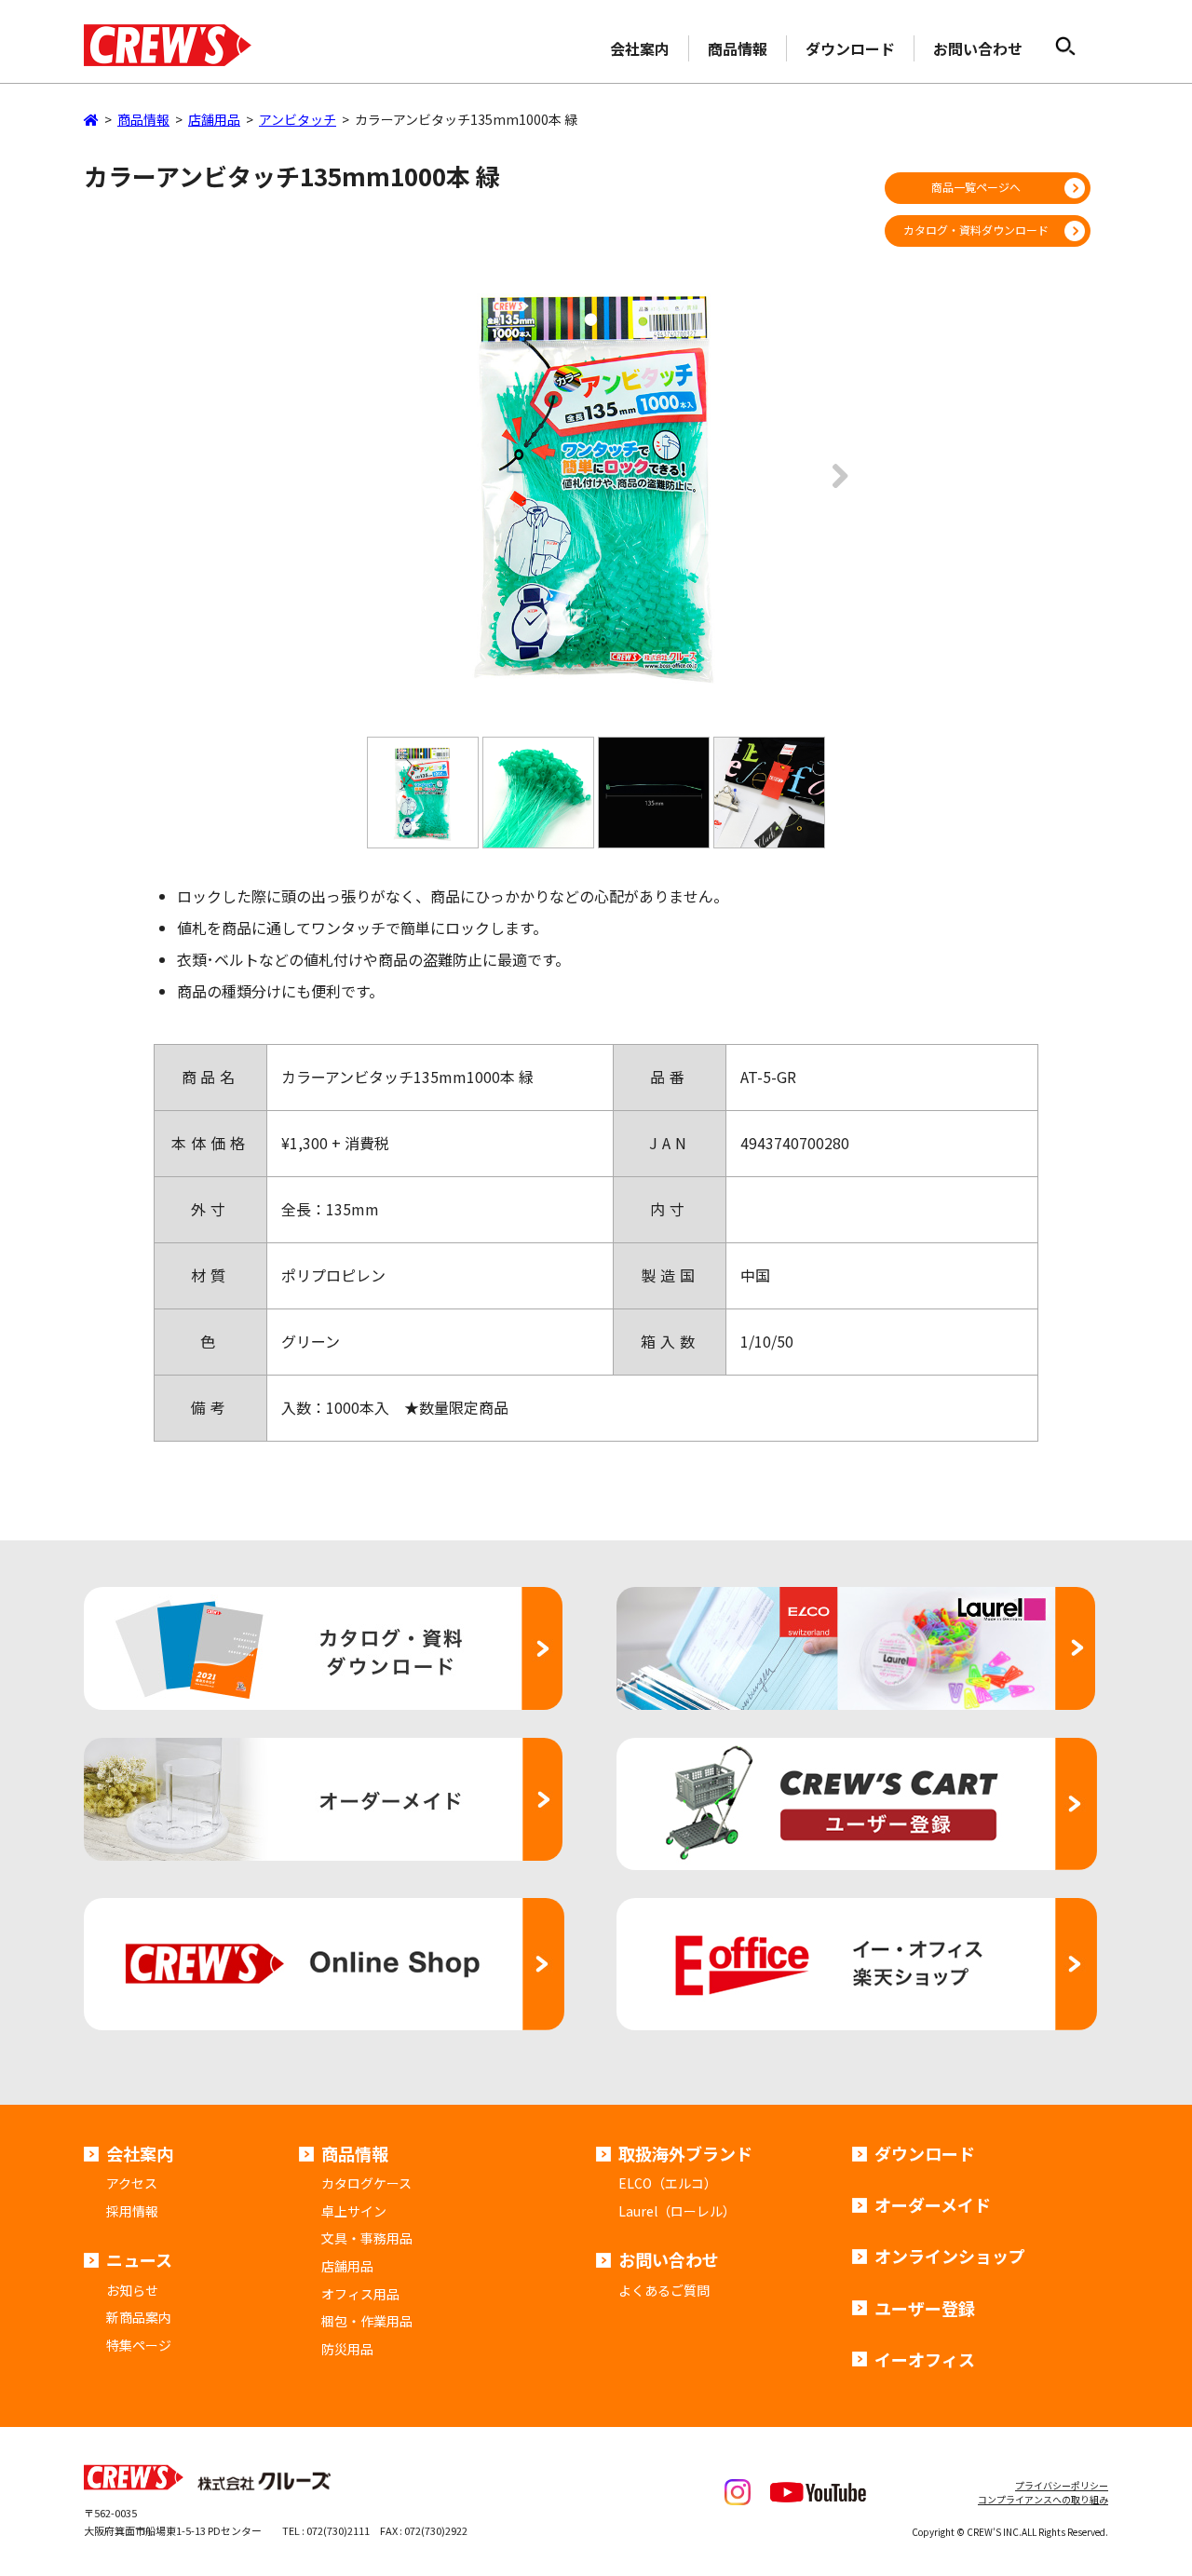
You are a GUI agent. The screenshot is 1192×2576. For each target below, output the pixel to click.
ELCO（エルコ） (668, 2183)
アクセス (132, 2183)
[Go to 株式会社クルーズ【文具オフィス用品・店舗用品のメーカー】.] (91, 119)
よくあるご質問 (664, 2290)
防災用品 (347, 2349)
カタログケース (366, 2183)
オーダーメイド (933, 2204)
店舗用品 (347, 2266)
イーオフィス (925, 2359)
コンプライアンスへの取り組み (1043, 2499)
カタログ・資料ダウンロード (976, 230)
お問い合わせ (978, 48)
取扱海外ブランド (685, 2153)
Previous (358, 489)
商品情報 (738, 48)
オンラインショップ (950, 2256)
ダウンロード (850, 48)
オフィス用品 (360, 2294)
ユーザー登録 (925, 2308)
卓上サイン (354, 2211)
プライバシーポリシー (1062, 2485)
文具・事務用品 (367, 2238)
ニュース (139, 2259)
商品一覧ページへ (976, 187)
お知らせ (132, 2290)
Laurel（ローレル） (677, 2211)
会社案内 (640, 48)
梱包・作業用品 (367, 2321)
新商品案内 (139, 2317)
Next (834, 489)
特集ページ (139, 2345)
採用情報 (132, 2211)
